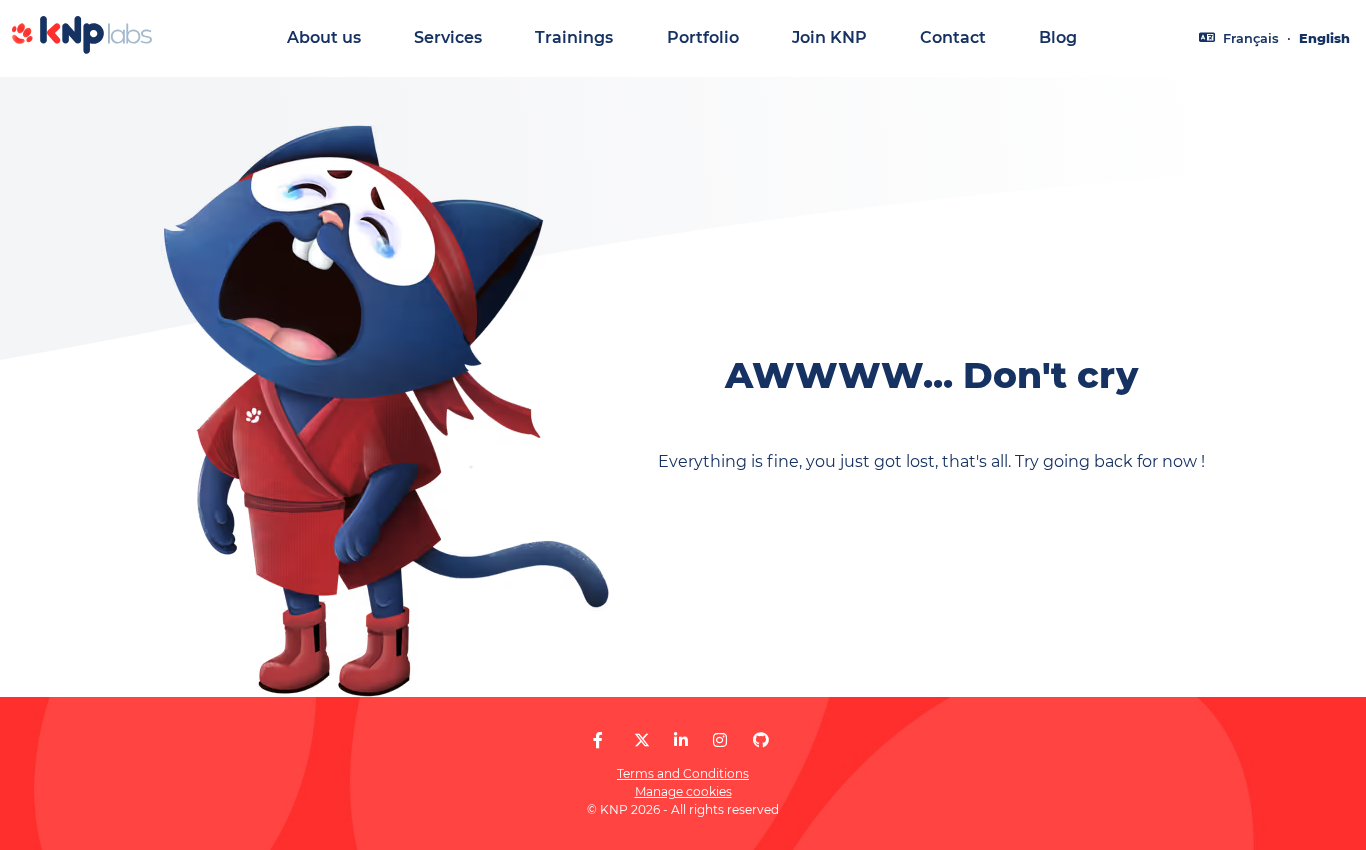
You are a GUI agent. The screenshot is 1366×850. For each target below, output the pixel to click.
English (1324, 38)
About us (324, 37)
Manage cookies (683, 791)
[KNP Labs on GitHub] (761, 740)
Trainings (574, 37)
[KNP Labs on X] (642, 740)
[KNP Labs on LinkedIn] (681, 740)
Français (1251, 38)
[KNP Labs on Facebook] (598, 740)
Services (448, 37)
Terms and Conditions (683, 773)
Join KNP (829, 37)
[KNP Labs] (82, 48)
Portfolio (703, 37)
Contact (953, 37)
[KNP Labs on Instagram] (720, 740)
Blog (1058, 37)
